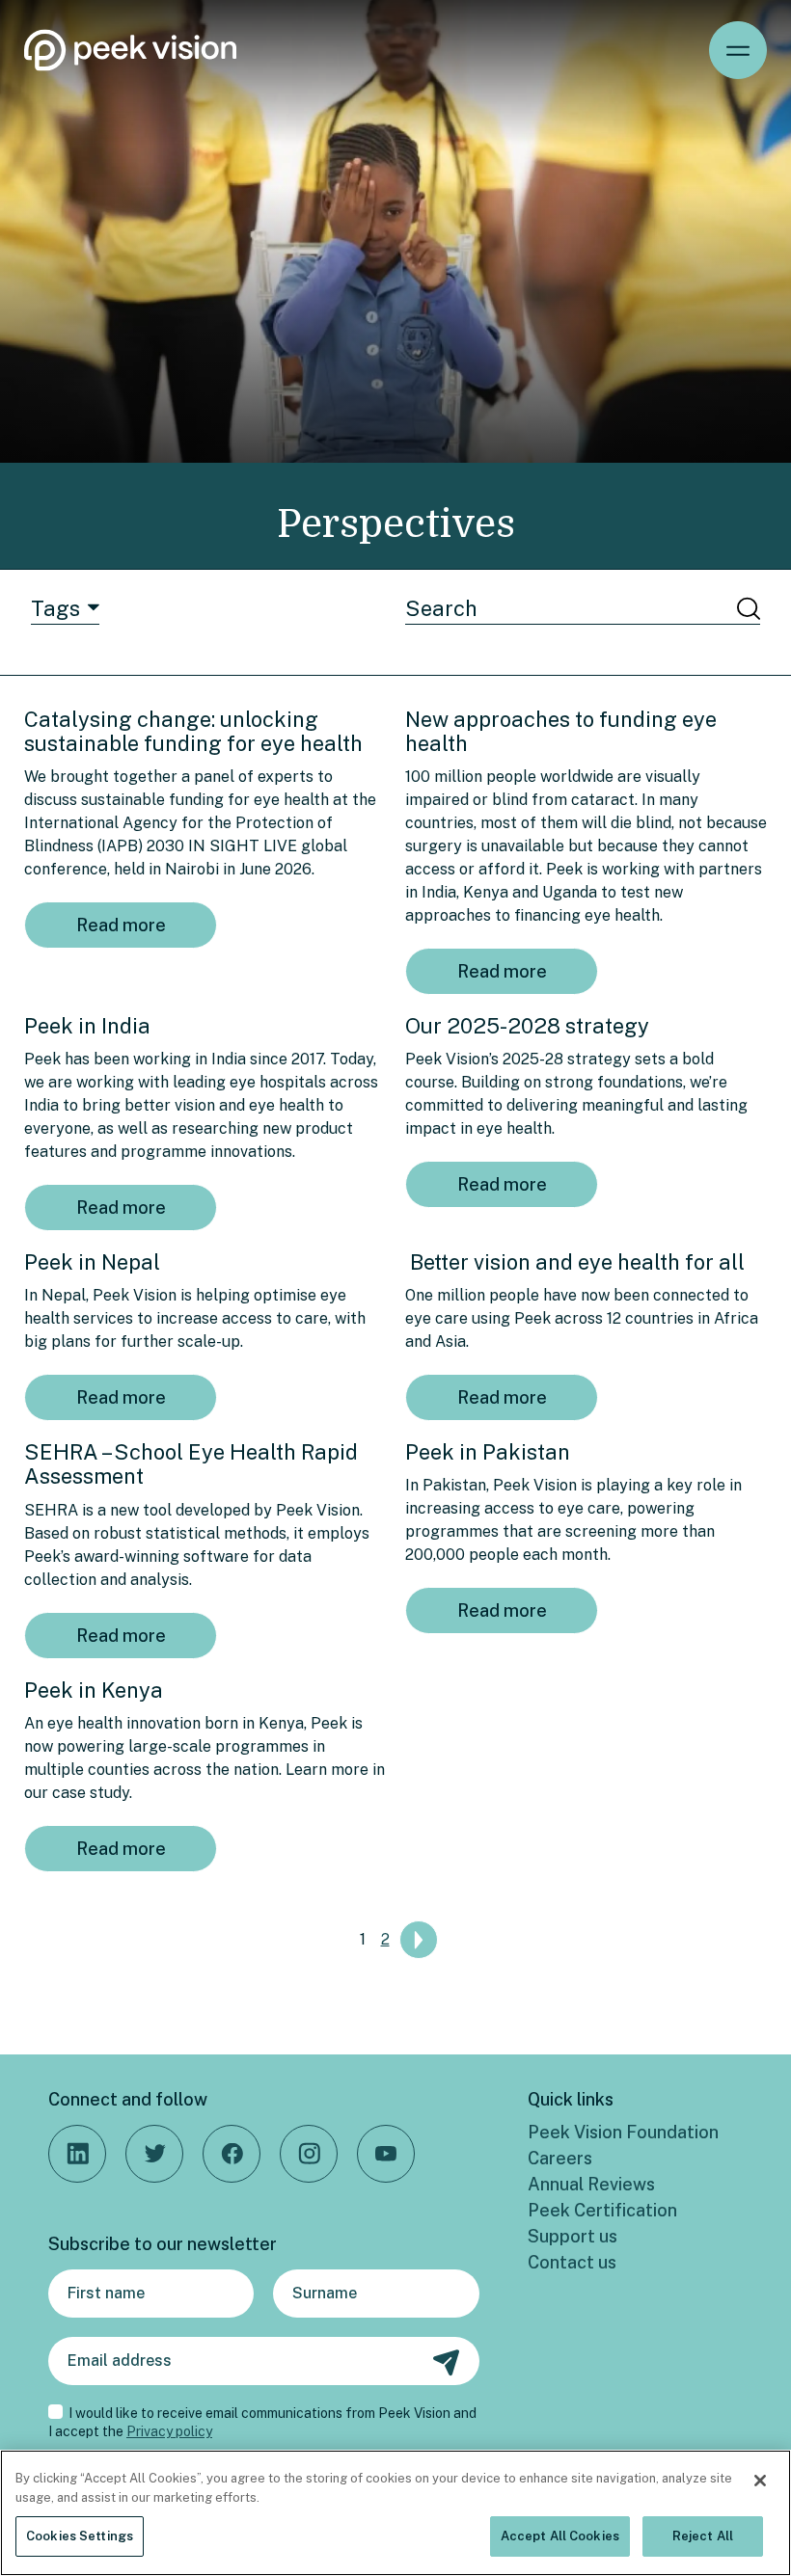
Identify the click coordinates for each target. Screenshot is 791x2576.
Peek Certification (602, 2210)
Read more (121, 925)
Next (419, 1940)
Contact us (572, 2262)
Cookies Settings (80, 2536)
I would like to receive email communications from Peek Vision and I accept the (262, 2423)
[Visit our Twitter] (154, 2154)
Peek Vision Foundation (623, 2132)
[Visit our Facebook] (232, 2154)
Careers (560, 2158)
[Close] (760, 2481)
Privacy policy (169, 2431)
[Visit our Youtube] (386, 2154)
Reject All (703, 2536)
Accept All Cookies (560, 2536)
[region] (395, 2513)
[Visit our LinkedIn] (77, 2154)
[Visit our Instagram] (309, 2154)
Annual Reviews (591, 2184)
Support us (573, 2236)
